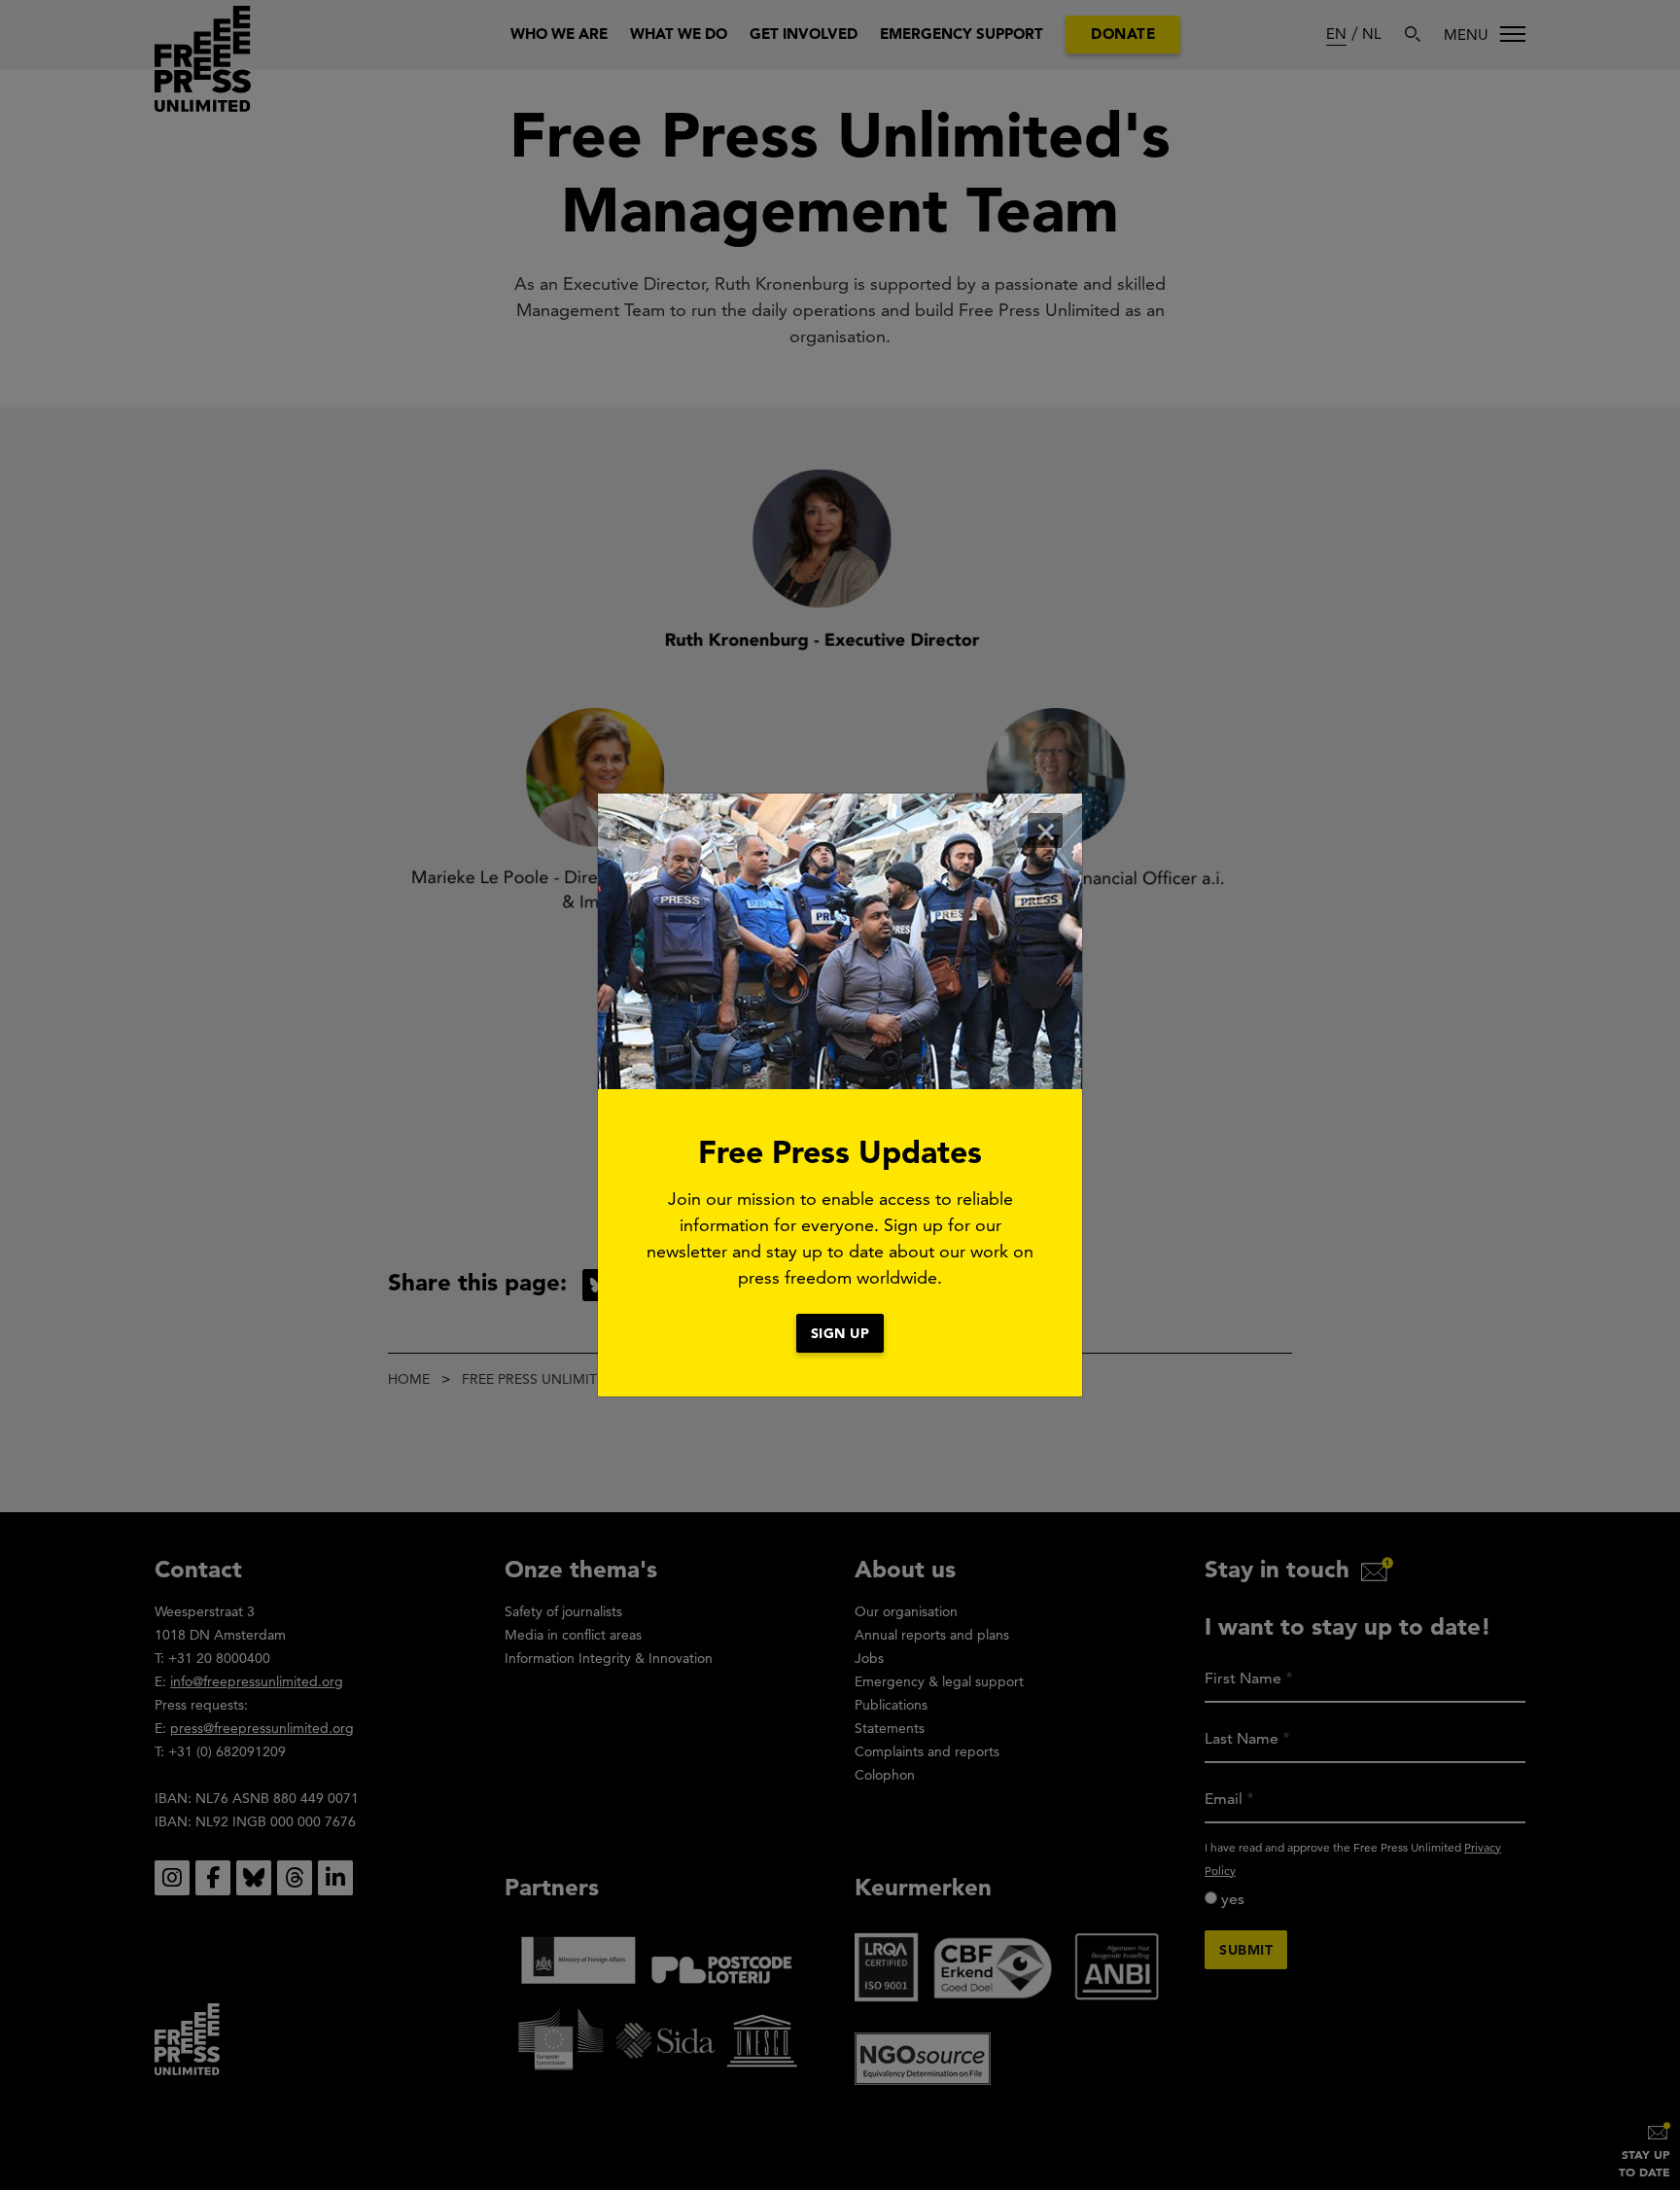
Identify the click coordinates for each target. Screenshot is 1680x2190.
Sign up (840, 1333)
